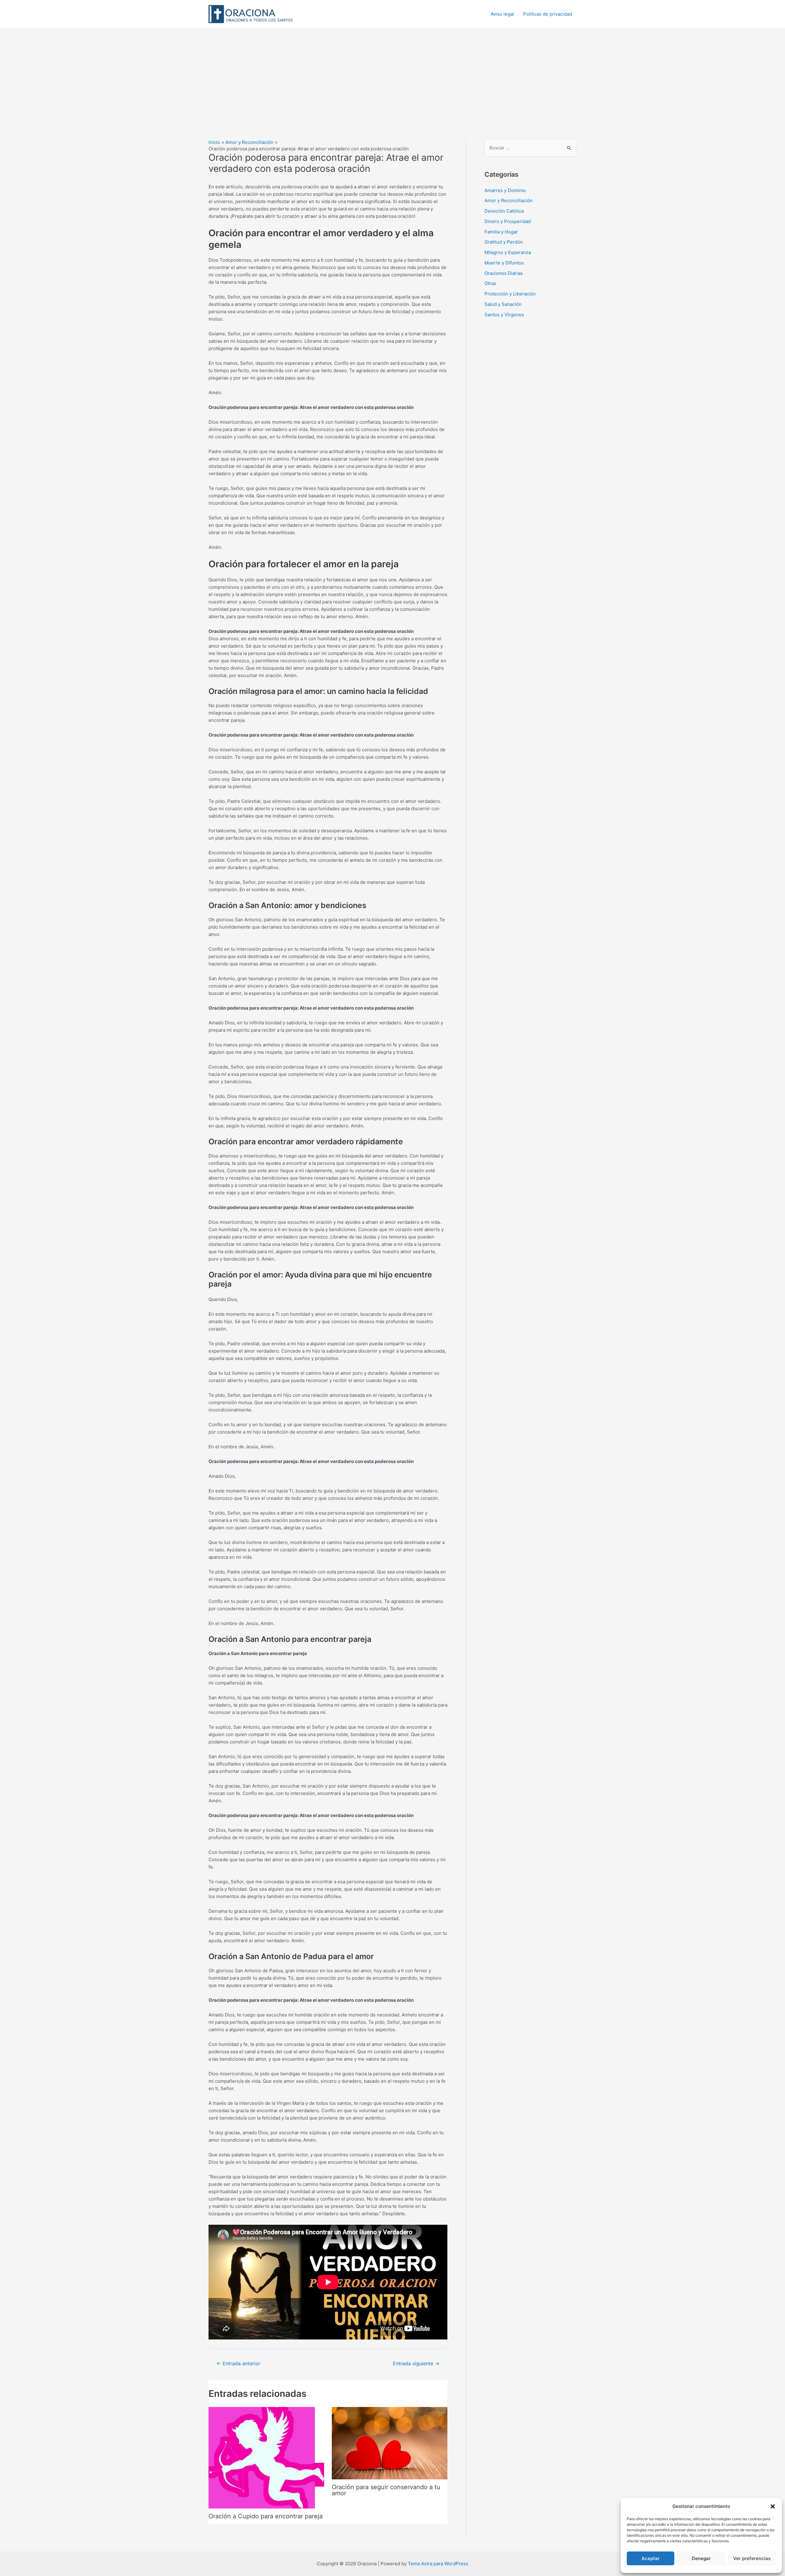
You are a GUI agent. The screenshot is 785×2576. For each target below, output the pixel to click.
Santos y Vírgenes (504, 315)
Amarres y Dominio (505, 190)
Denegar (701, 2558)
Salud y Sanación (503, 304)
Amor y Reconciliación (509, 200)
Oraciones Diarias (504, 273)
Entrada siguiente (416, 2364)
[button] (773, 2506)
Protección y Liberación (510, 294)
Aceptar (651, 2558)
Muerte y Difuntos (504, 263)
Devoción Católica (504, 211)
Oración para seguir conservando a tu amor (386, 2490)
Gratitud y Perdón (504, 242)
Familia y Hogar (501, 232)
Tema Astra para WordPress (438, 2564)
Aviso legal (502, 14)
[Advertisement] (392, 75)
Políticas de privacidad (548, 14)
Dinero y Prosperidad (508, 221)
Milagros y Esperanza (508, 252)
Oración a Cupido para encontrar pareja (266, 2516)
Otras (490, 283)
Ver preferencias (752, 2558)
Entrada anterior (238, 2364)
